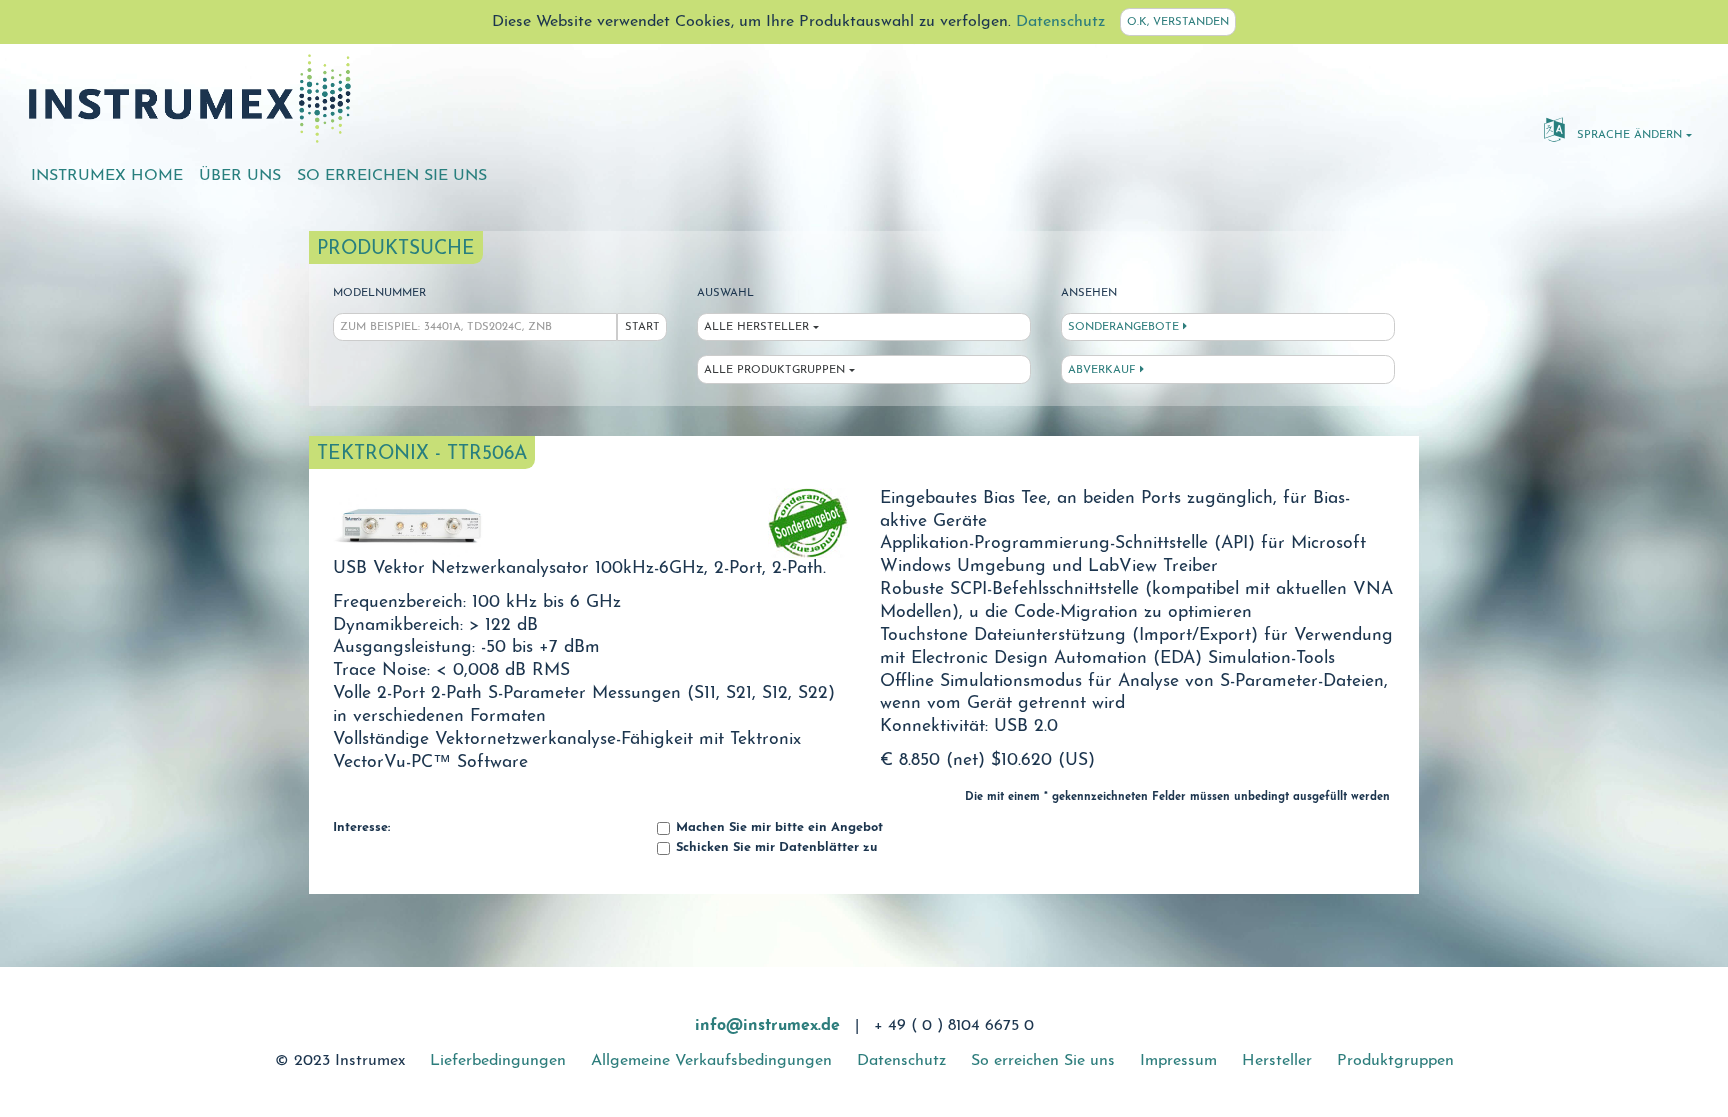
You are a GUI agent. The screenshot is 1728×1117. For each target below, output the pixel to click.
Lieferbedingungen (498, 1061)
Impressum (1178, 1061)
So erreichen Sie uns (392, 176)
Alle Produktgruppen (774, 370)
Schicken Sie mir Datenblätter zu (774, 848)
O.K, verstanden (1178, 22)
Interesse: (361, 828)
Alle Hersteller (756, 327)
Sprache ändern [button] (1627, 135)
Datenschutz (1060, 22)
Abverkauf (1104, 370)
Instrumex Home (107, 176)
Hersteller (1277, 1061)
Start (642, 327)
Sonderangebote (1125, 327)
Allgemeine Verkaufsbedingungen (711, 1061)
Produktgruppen (1395, 1061)
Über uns (240, 176)
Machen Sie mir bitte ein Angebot (777, 828)
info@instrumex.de (767, 1026)
